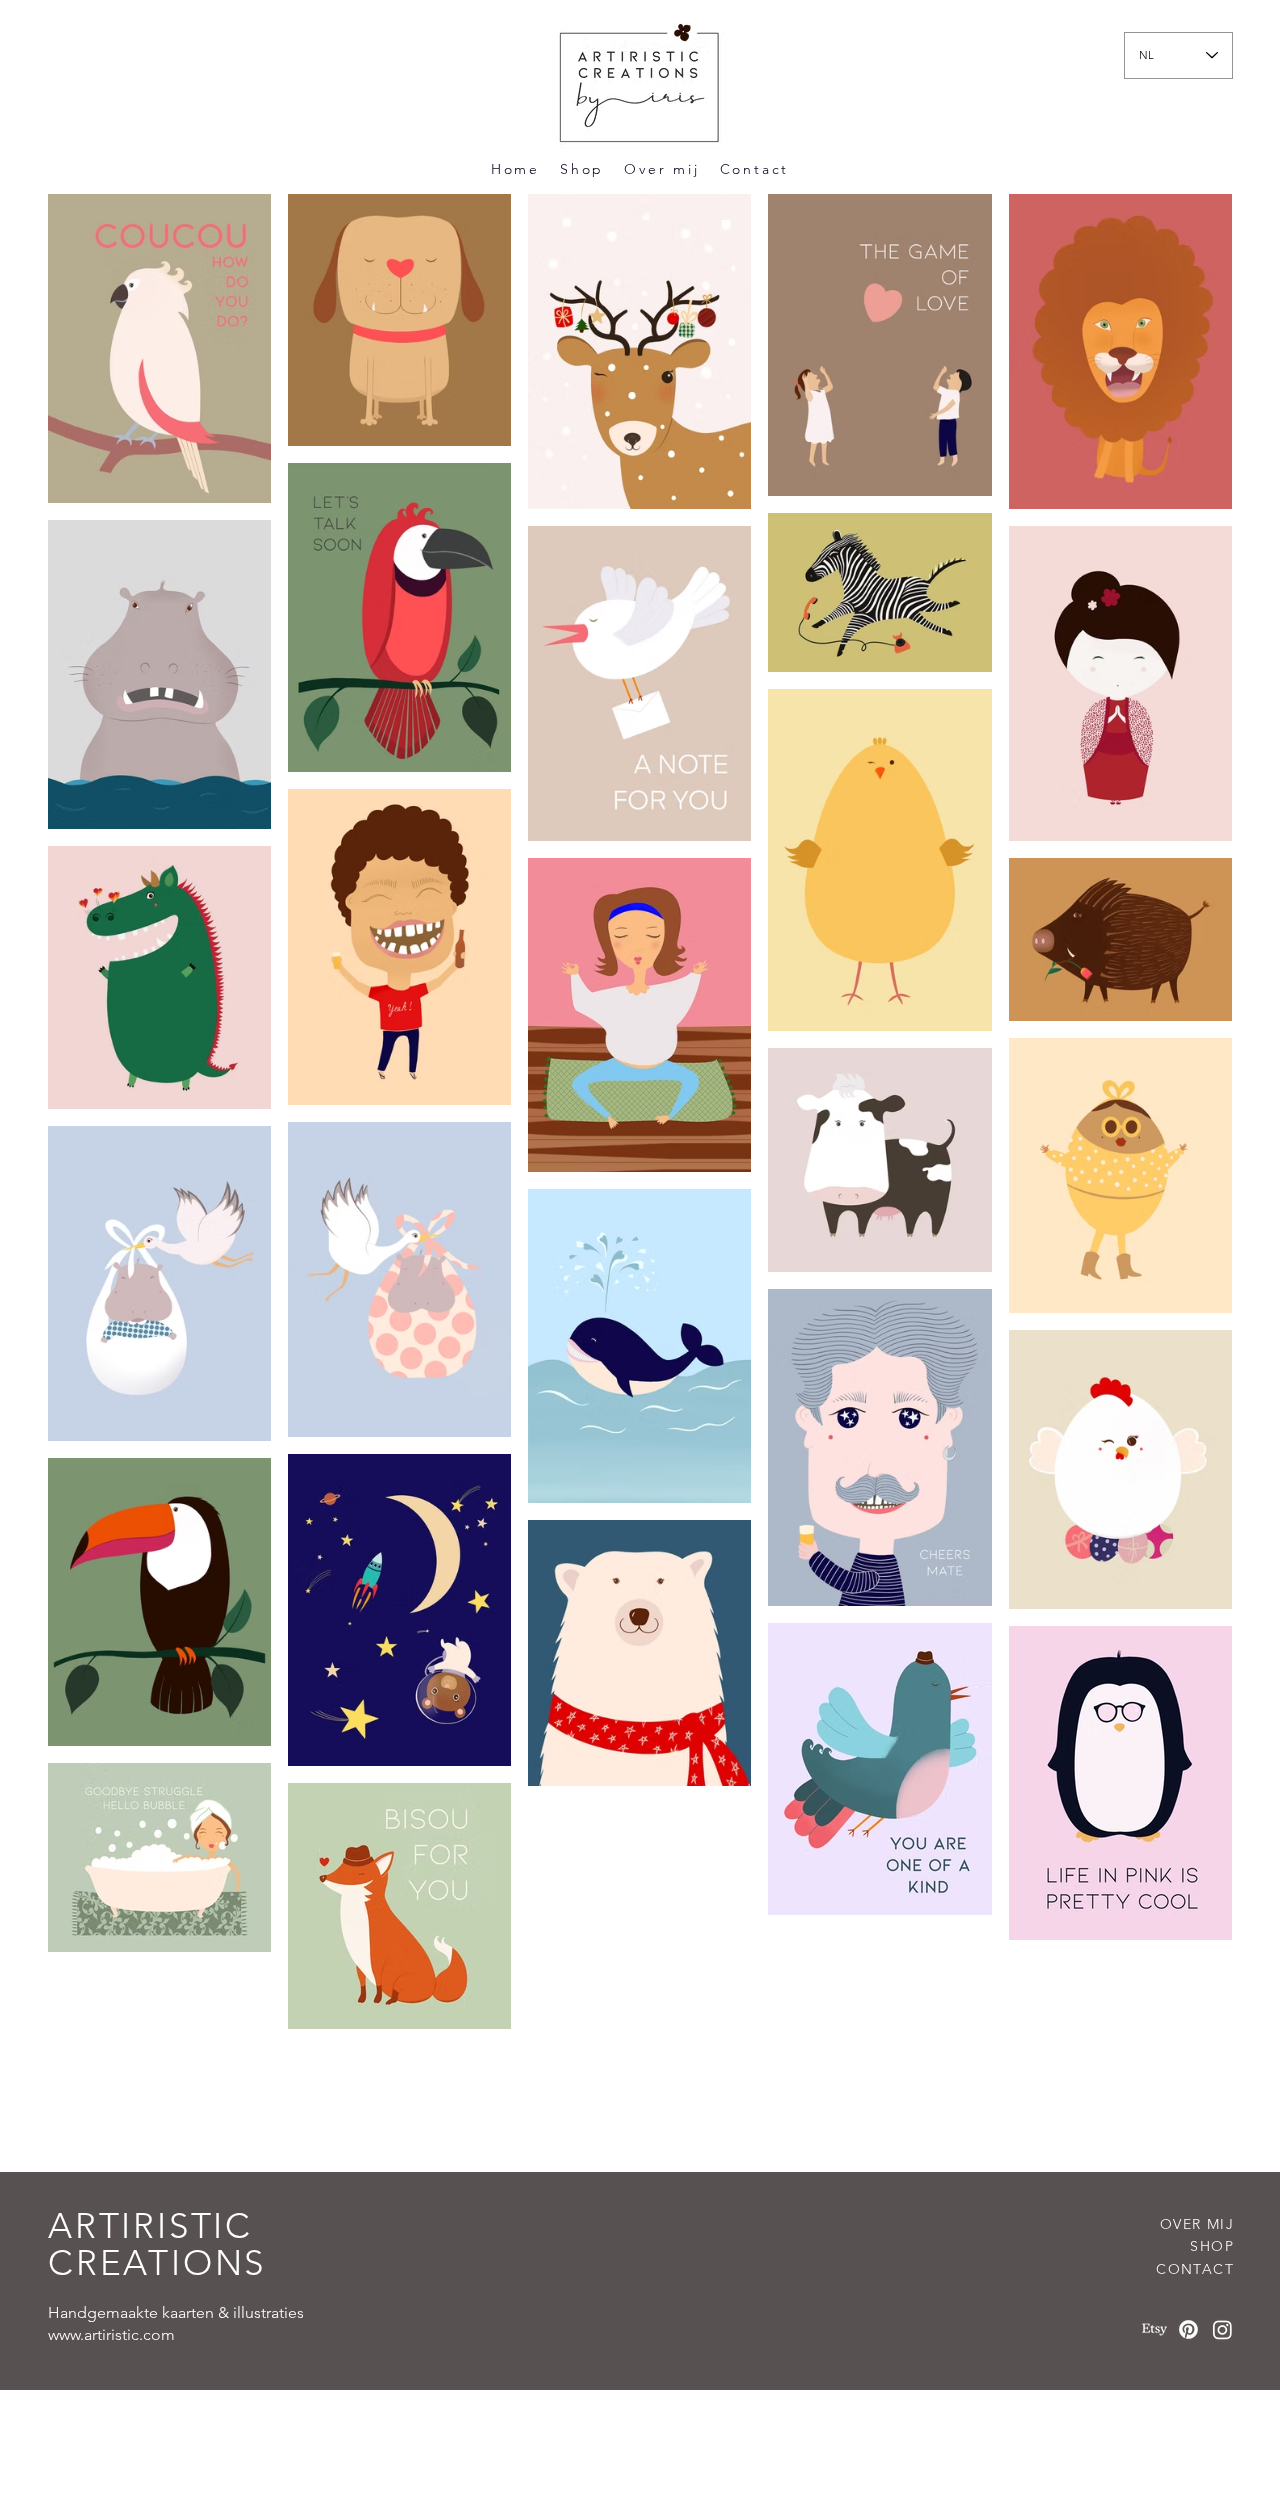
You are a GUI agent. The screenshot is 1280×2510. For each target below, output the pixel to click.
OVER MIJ (1197, 2224)
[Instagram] (1222, 2329)
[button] (755, 169)
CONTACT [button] (1195, 2269)
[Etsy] (1154, 2329)
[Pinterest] (1188, 2329)
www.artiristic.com (111, 2334)
